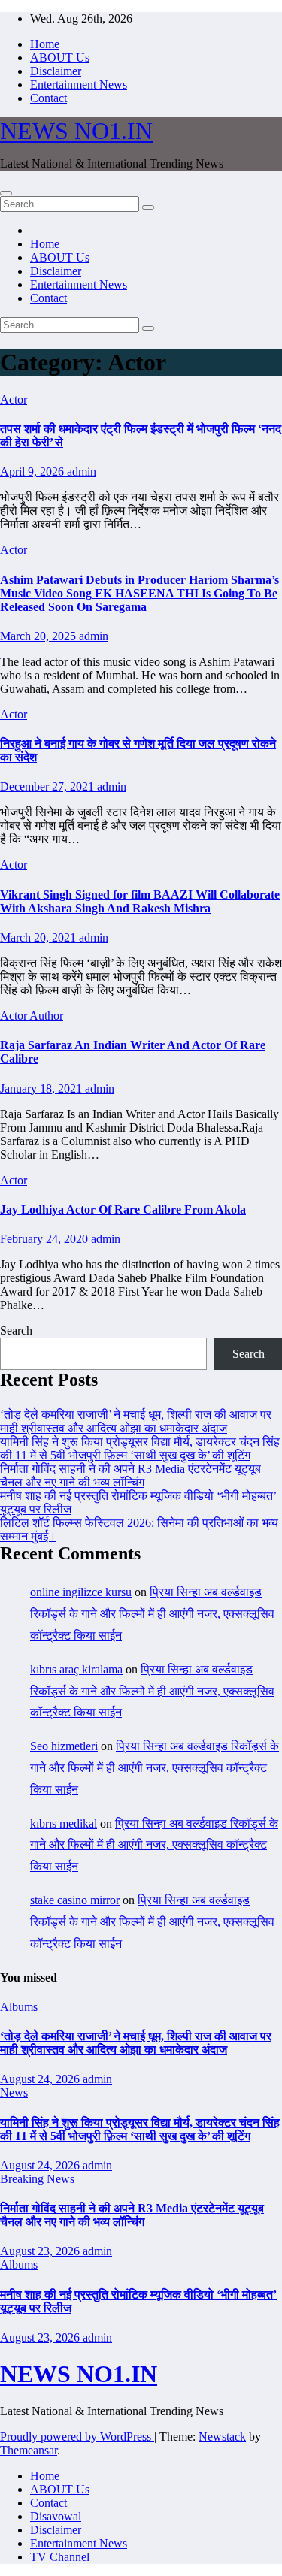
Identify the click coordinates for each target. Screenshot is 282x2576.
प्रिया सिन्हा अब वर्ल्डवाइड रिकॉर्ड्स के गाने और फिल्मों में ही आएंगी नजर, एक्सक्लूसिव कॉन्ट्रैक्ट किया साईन (152, 1614)
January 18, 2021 (42, 1088)
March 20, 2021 (39, 937)
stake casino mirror (75, 1900)
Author (46, 1016)
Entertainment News (79, 85)
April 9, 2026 (33, 472)
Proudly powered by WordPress (77, 2437)
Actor (14, 399)
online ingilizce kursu (81, 1592)
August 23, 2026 (41, 2251)
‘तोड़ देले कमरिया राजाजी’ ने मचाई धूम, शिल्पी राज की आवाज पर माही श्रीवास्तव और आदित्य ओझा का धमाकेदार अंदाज (136, 1421)
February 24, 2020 (45, 1239)
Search (16, 1330)
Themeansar (29, 2450)
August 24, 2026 (41, 2079)
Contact (49, 98)
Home (45, 44)
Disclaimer (56, 71)
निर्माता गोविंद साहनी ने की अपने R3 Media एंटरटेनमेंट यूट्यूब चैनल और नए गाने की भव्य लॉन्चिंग (130, 1475)
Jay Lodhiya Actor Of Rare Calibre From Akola (123, 1209)
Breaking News (37, 2179)
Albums (19, 2007)
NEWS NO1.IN (76, 131)
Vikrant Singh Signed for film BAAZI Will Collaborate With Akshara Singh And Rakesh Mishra (140, 901)
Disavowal (56, 2516)
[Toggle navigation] (6, 193)
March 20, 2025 (39, 636)
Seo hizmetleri (64, 1746)
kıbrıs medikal (64, 1823)
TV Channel (60, 2557)
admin (82, 472)
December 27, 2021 (49, 786)
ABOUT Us (60, 57)
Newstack (222, 2437)
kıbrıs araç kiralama (76, 1669)
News (14, 2092)
